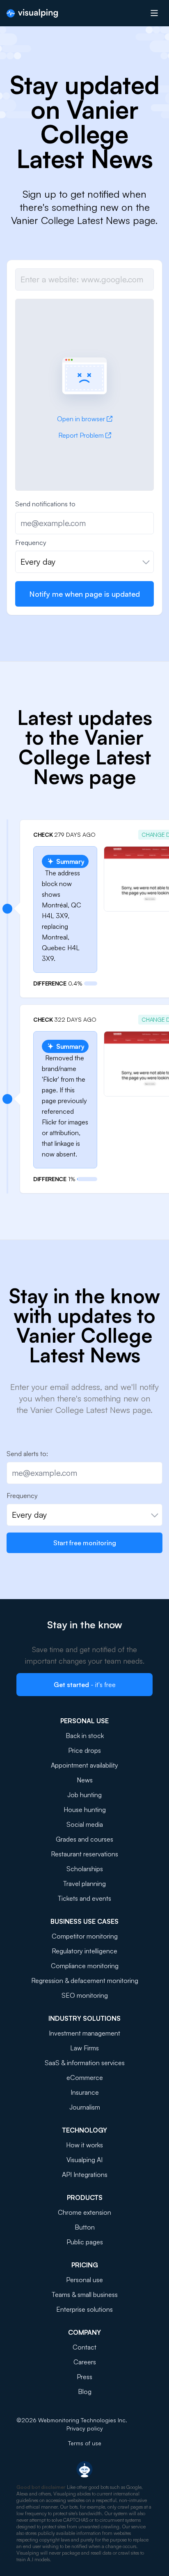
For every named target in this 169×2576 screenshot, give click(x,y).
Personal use (84, 2280)
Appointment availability (84, 1765)
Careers (85, 2362)
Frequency (31, 542)
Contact (84, 2347)
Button (85, 2227)
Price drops (84, 1750)
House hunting (85, 1810)
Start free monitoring (85, 1543)
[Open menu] (154, 13)
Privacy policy (85, 2428)
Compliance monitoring (85, 1966)
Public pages (85, 2242)
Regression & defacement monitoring (85, 1980)
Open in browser (81, 419)
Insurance (85, 2092)
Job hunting (84, 1795)
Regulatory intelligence (84, 1951)
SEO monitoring (85, 1995)
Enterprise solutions (84, 2309)
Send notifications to (45, 504)
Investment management (84, 2033)
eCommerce (85, 2077)
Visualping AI (84, 2160)
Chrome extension (84, 2212)
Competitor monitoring (85, 1936)
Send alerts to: (27, 1454)
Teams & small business (85, 2294)
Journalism (85, 2107)
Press (84, 2377)
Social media (85, 1824)
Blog (85, 2391)
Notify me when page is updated (84, 594)
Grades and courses (84, 1839)
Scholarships (85, 1869)
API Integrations (85, 2174)
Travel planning (84, 1884)
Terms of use (85, 2443)
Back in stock (85, 1736)
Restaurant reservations (84, 1854)
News (85, 1780)
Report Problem (81, 435)
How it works (84, 2145)
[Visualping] (32, 13)
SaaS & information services (85, 2063)
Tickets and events (84, 1898)
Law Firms (84, 2048)
